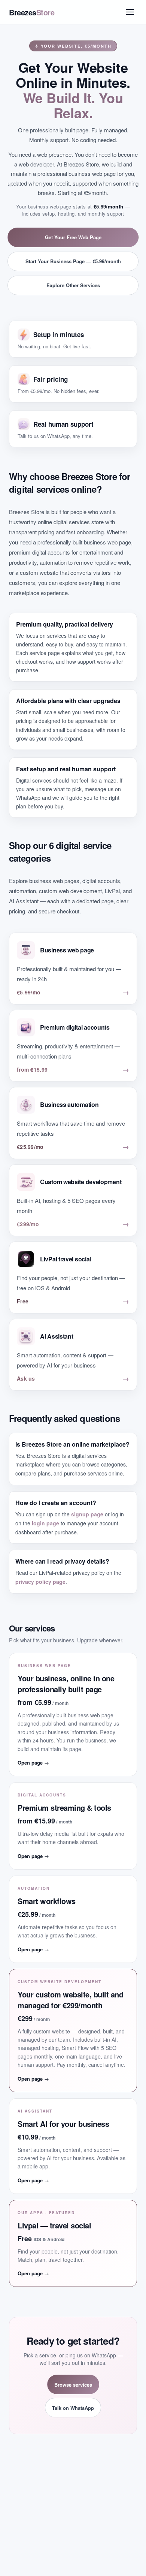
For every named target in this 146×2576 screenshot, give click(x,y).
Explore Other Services (73, 285)
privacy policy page (40, 1582)
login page (45, 1523)
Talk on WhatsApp (73, 2408)
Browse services (73, 2385)
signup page (87, 1514)
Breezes (32, 12)
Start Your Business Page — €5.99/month (73, 261)
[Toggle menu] (130, 12)
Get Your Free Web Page (73, 237)
